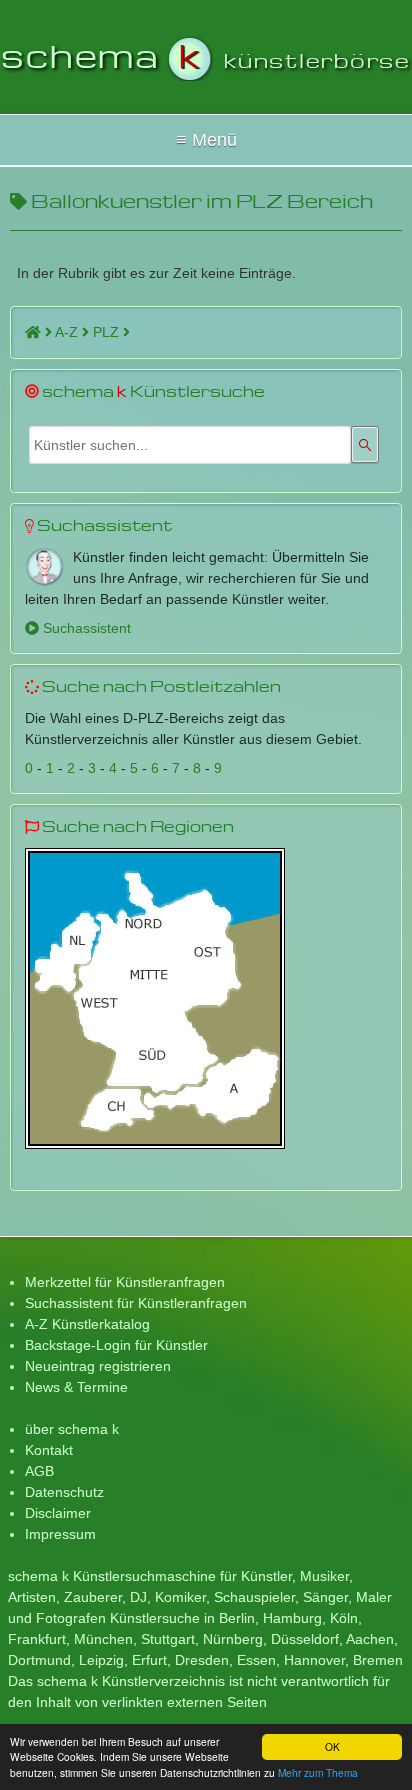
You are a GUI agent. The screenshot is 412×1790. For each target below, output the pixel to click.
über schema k (72, 1429)
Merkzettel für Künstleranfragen (125, 1282)
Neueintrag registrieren (98, 1366)
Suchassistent (85, 628)
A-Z (68, 332)
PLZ (108, 332)
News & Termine (76, 1387)
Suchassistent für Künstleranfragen (136, 1303)
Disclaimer (58, 1513)
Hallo (206, 140)
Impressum (60, 1534)
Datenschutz (64, 1492)
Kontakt (49, 1450)
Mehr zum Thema (318, 1772)
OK (332, 1746)
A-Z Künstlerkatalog (87, 1324)
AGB (39, 1471)
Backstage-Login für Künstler (116, 1345)
